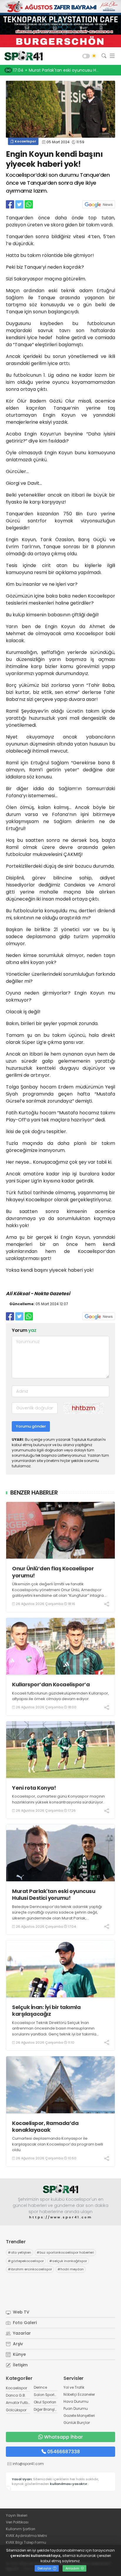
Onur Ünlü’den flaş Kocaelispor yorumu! (53, 1572)
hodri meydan (71, 2269)
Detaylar (45, 2568)
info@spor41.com (28, 2464)
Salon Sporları (46, 2395)
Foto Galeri (24, 2323)
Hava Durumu (76, 2401)
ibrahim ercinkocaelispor (30, 2269)
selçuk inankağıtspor (68, 2261)
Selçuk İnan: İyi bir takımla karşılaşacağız (46, 2011)
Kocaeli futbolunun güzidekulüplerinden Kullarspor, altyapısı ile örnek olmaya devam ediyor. (60, 1696)
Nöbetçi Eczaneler (79, 2394)
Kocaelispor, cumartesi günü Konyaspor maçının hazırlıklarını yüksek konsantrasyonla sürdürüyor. (58, 1799)
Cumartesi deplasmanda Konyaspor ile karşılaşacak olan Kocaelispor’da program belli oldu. (58, 2144)
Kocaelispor (25, 141)
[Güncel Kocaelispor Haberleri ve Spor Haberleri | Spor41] (22, 56)
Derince (40, 2387)
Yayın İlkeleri (17, 2515)
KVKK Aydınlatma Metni (26, 2536)
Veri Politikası (17, 2522)
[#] (60, 2189)
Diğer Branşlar (46, 2409)
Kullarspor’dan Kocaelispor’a (51, 1684)
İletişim (20, 2365)
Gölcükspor (16, 2410)
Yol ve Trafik (74, 2387)
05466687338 (64, 2452)
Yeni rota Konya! (34, 1788)
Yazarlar (21, 2333)
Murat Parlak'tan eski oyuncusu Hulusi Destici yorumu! (54, 1895)
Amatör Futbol (19, 2403)
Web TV (21, 2312)
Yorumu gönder (31, 1426)
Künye (19, 2354)
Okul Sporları (45, 2402)
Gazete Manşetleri (79, 2416)
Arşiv (17, 2344)
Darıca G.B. (16, 2395)
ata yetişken (20, 2252)
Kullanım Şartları (21, 2529)
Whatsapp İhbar (63, 2437)
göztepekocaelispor (26, 2261)
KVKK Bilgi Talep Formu (26, 2542)
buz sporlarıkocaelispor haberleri (65, 2252)
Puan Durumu (76, 2408)
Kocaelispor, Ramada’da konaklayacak (45, 2127)
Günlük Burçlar (77, 2423)
